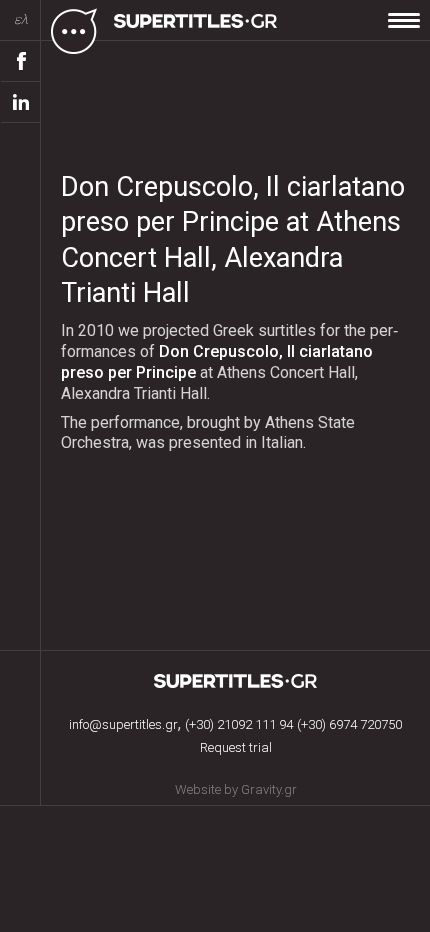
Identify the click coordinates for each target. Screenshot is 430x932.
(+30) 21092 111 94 (239, 724)
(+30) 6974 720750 (349, 724)
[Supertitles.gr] (198, 30)
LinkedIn (21, 102)
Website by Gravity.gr (236, 789)
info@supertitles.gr (123, 724)
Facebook (21, 61)
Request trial (236, 747)
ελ (21, 19)
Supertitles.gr (236, 681)
